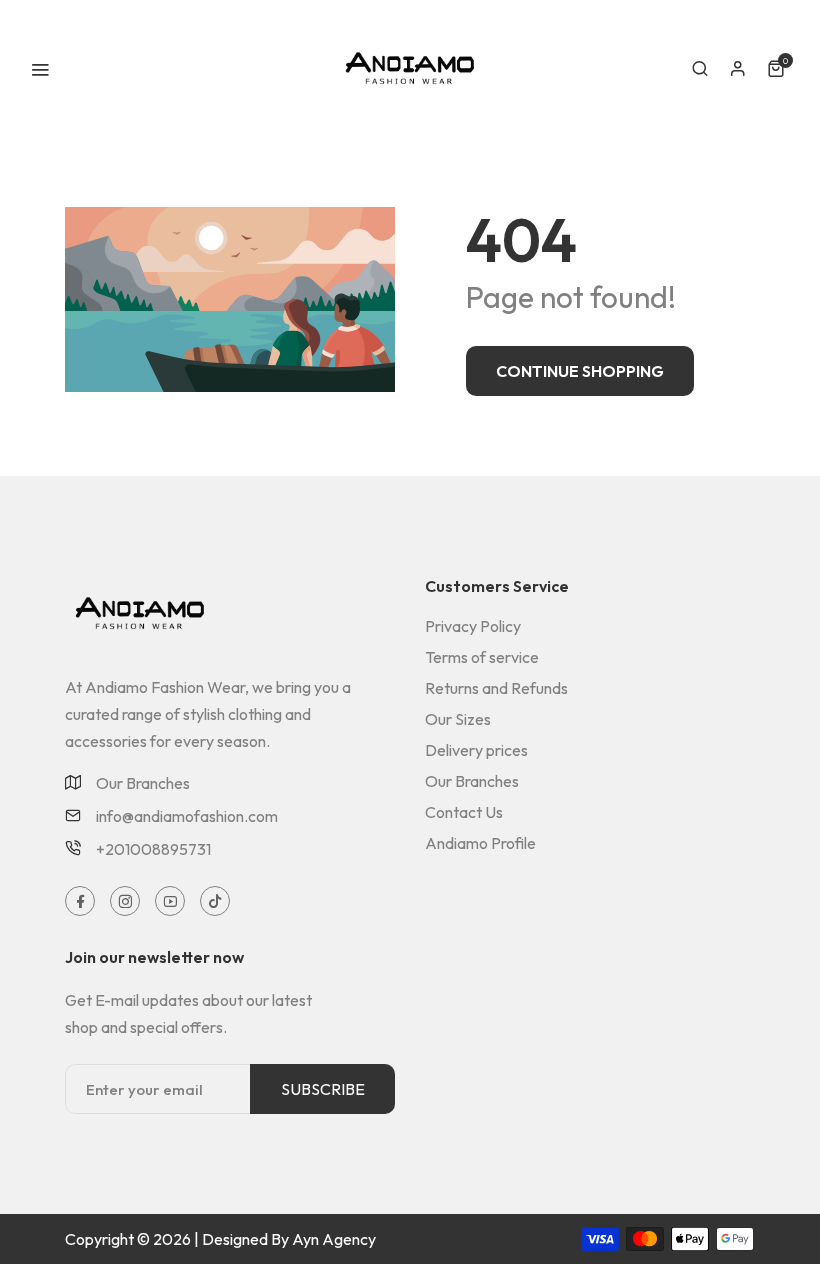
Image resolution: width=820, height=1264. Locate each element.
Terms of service (482, 657)
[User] (738, 69)
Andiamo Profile (480, 843)
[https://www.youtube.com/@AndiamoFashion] (170, 902)
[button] (700, 69)
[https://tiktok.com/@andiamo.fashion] (215, 902)
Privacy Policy (473, 626)
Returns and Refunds (496, 688)
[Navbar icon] (40, 69)
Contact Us (464, 812)
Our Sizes (458, 719)
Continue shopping (580, 371)
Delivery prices (476, 750)
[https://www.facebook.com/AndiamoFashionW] (80, 902)
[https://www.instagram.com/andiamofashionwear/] (125, 902)
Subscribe (323, 1089)
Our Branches (143, 784)
